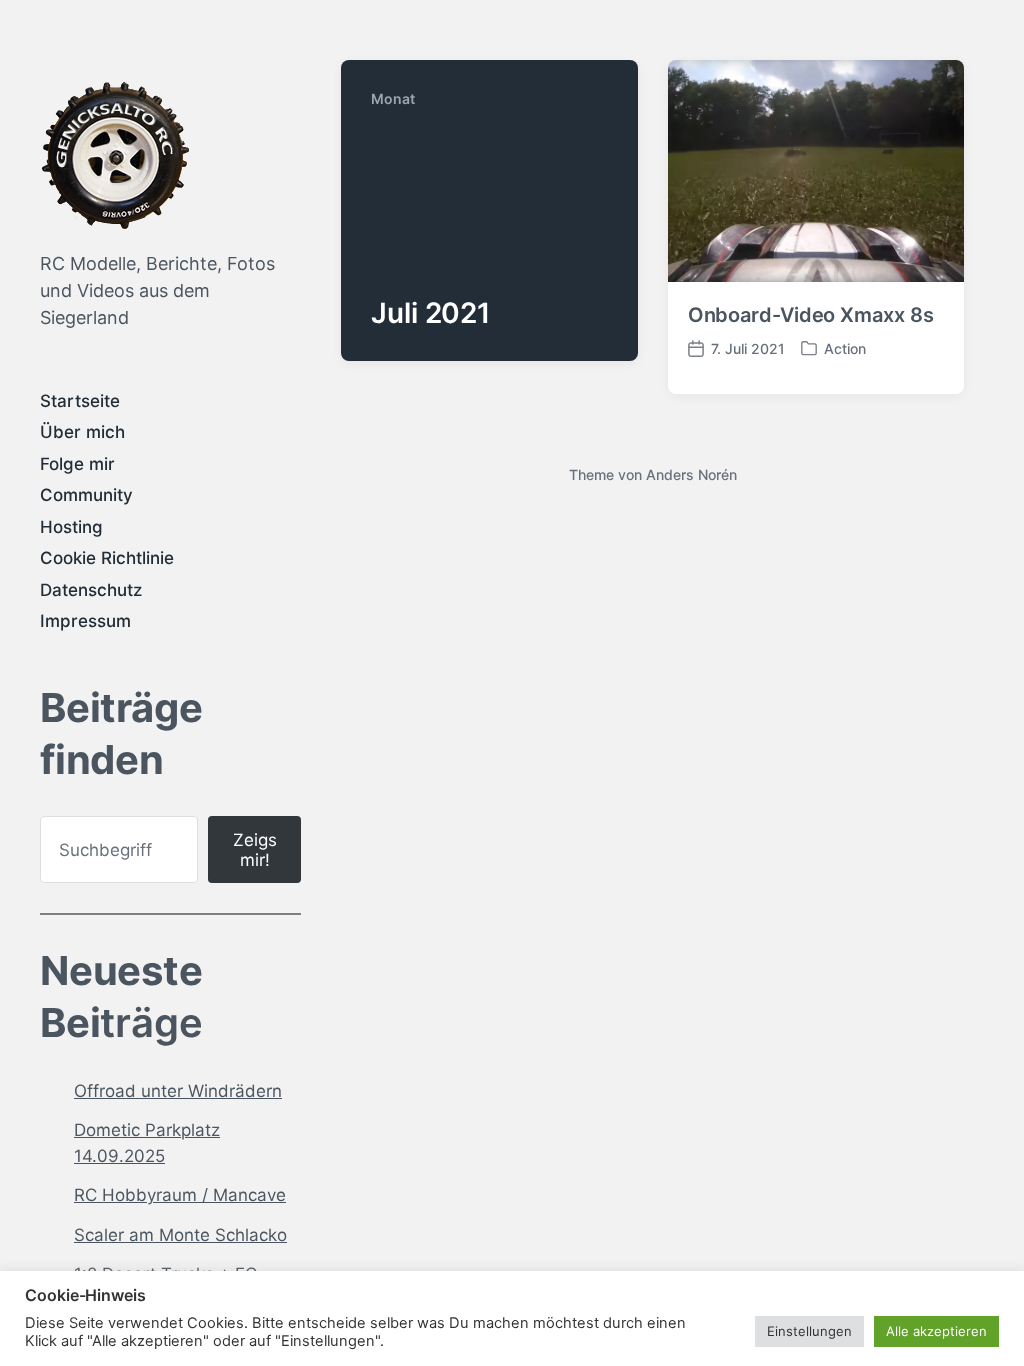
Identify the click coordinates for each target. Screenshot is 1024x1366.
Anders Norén (691, 474)
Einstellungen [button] (809, 1331)
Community (86, 495)
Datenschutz (91, 590)
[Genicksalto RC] (115, 155)
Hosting (71, 527)
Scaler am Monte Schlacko (180, 1235)
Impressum (85, 621)
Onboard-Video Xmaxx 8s (811, 315)
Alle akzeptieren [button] (936, 1331)
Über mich (82, 432)
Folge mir (77, 464)
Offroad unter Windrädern (178, 1091)
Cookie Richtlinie (107, 558)
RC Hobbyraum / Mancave (180, 1195)
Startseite (80, 401)
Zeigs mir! (255, 850)
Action (845, 348)
